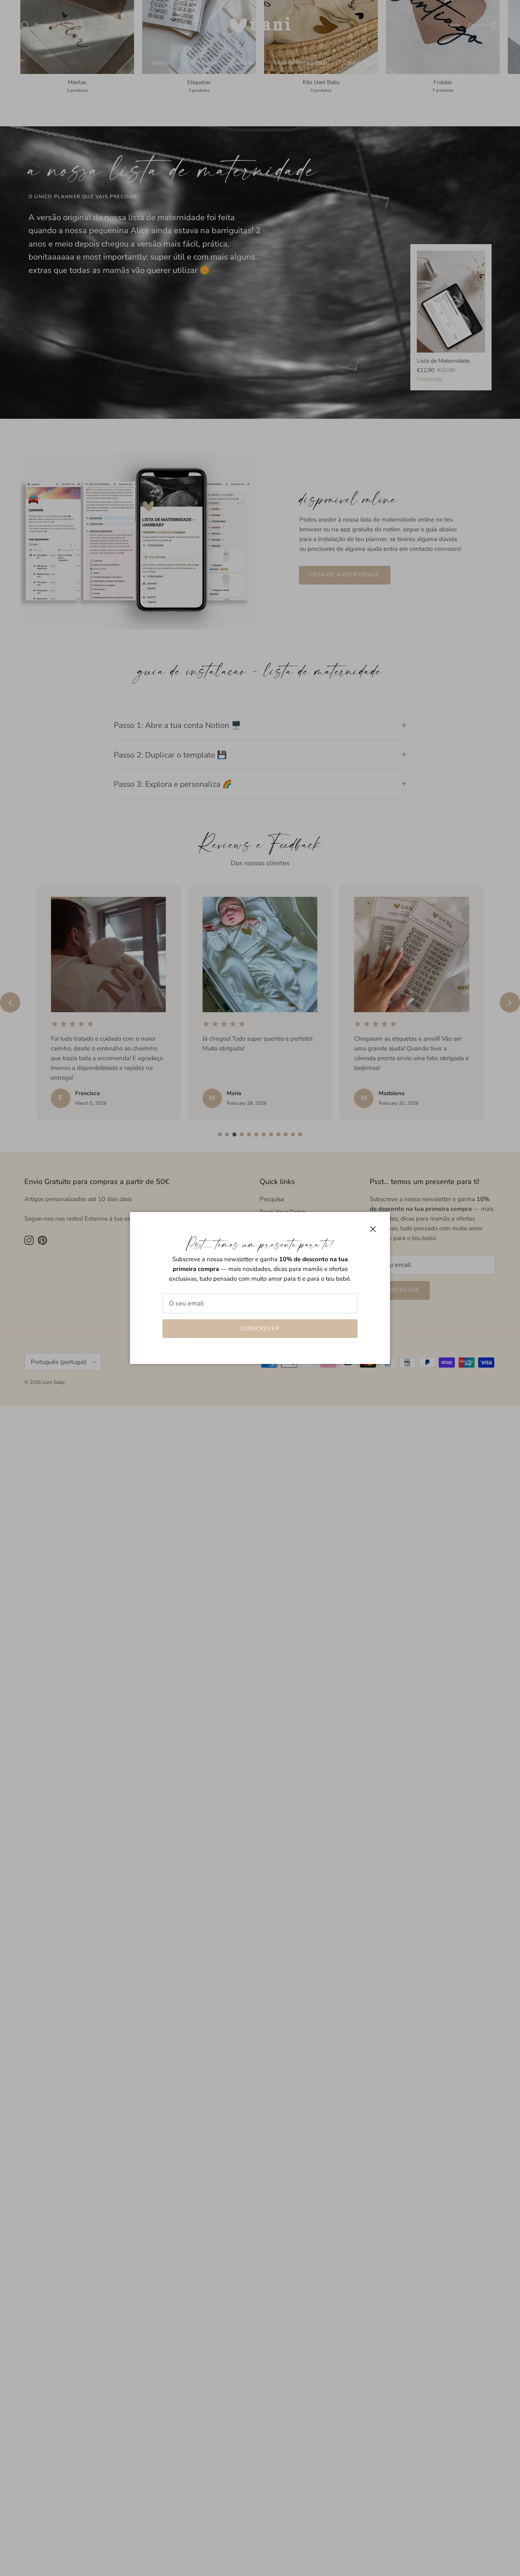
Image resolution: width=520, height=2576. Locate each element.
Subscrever (260, 1329)
